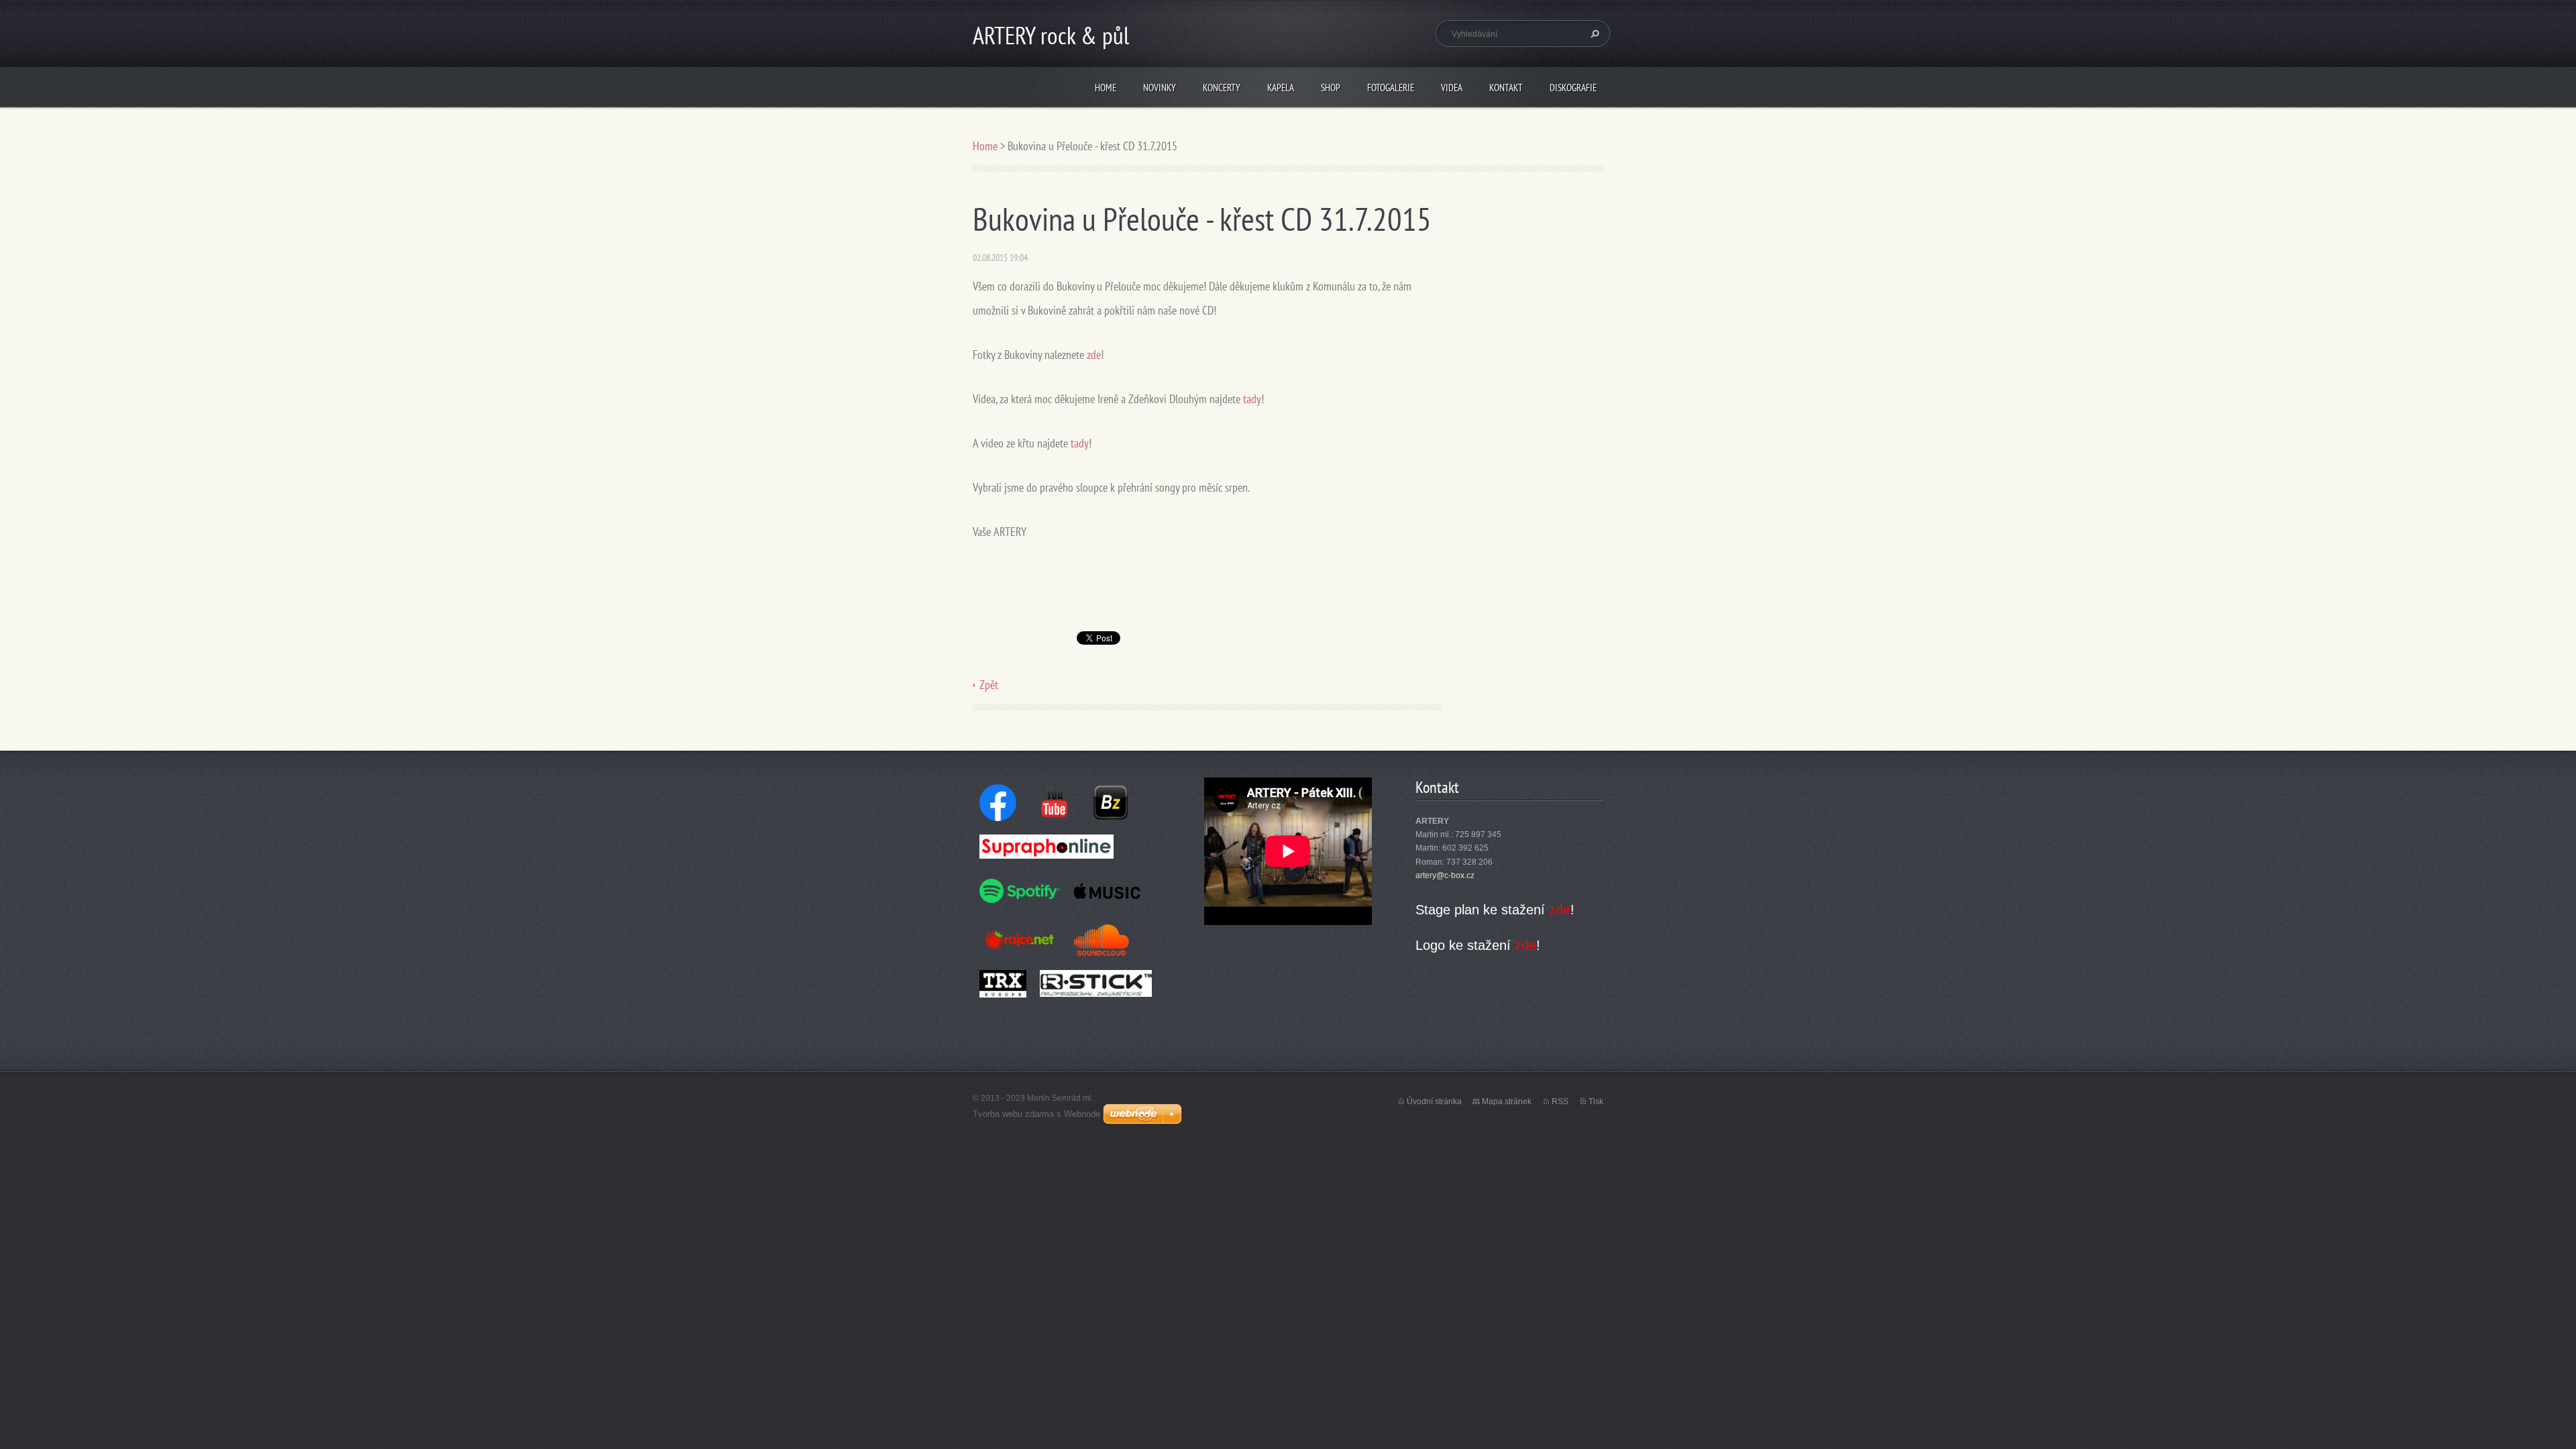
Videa (1452, 88)
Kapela (1281, 88)
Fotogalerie (1391, 88)
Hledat (1593, 34)
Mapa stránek (1507, 1102)
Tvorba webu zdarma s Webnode (1036, 1114)
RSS (1560, 1102)
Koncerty (1222, 88)
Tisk (1596, 1102)
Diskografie (1573, 88)
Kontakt (1506, 88)
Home (1106, 88)
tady (1252, 399)
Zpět (989, 685)
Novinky (1160, 88)
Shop (1331, 88)
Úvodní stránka (1434, 1102)
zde (1094, 355)
